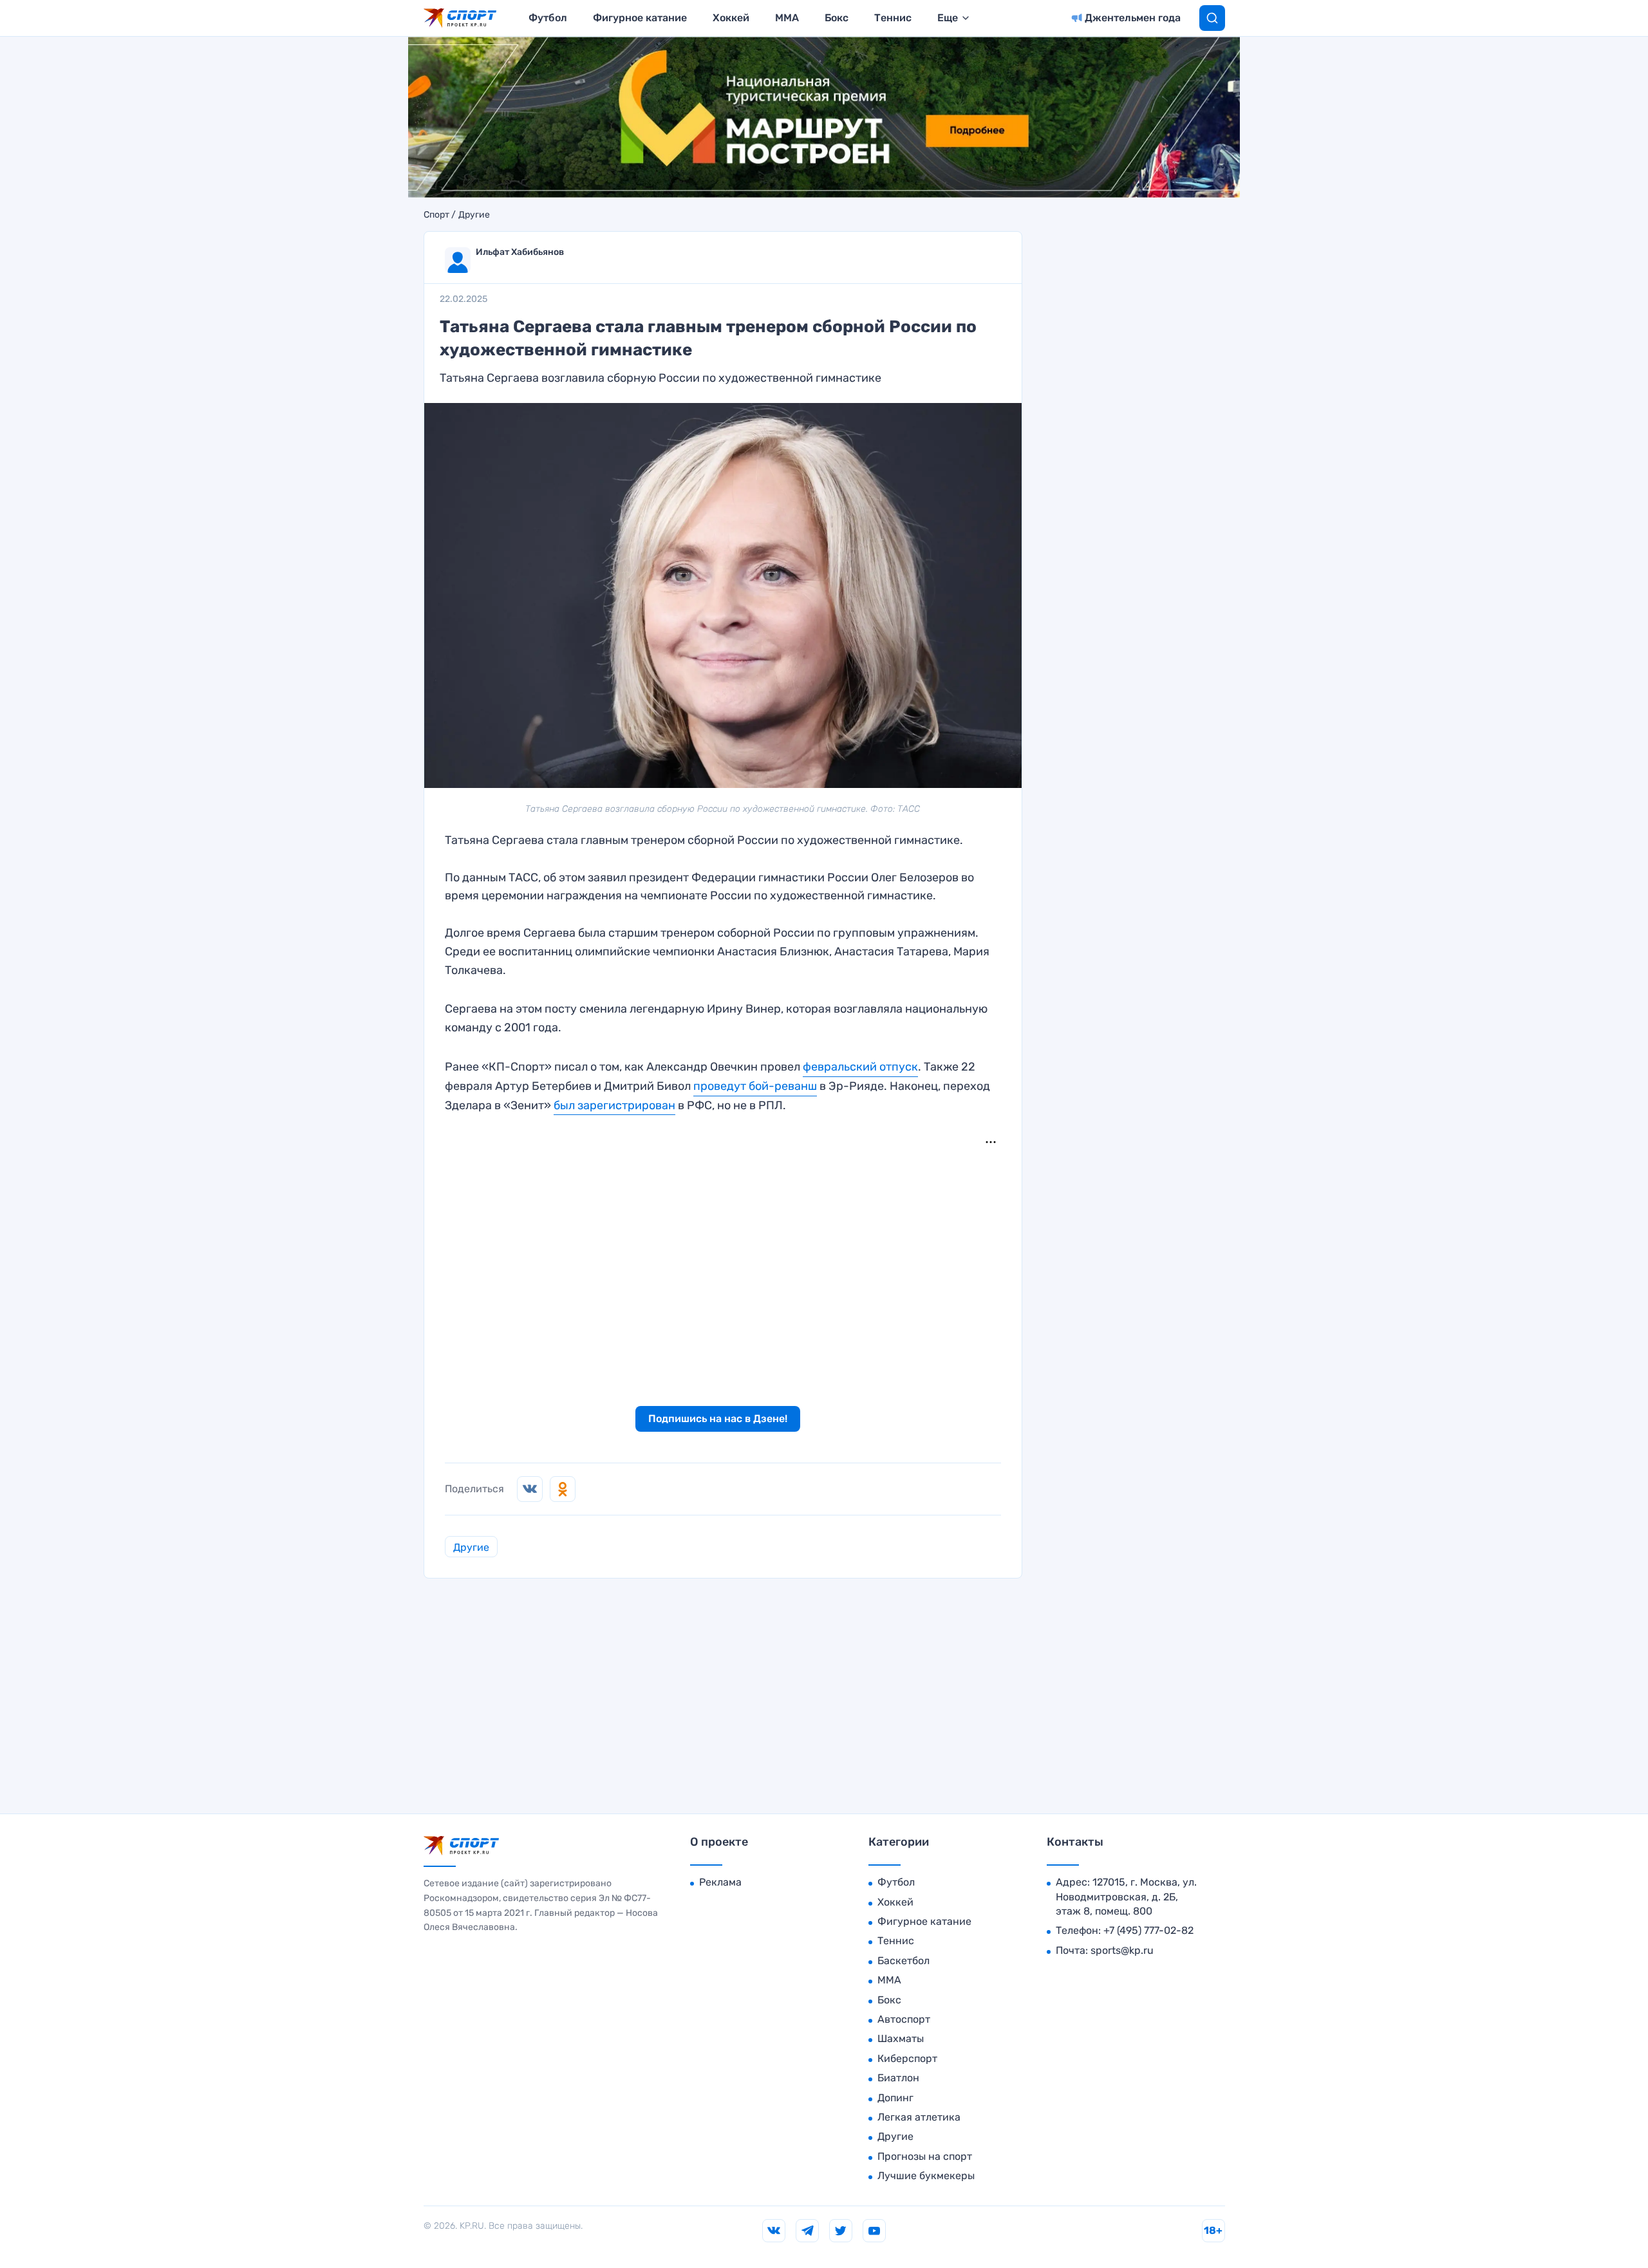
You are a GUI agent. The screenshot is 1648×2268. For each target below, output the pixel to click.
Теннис (893, 18)
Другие (474, 215)
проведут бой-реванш (755, 1086)
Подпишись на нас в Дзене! (718, 1419)
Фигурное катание (640, 18)
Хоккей (731, 18)
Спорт (436, 215)
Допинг (895, 2098)
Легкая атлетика (919, 2117)
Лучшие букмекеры (926, 2176)
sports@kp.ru (1122, 1950)
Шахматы (901, 2038)
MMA (787, 18)
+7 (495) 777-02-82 (1148, 1930)
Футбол (548, 18)
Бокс (837, 18)
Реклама (720, 1882)
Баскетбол (904, 1961)
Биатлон (898, 2078)
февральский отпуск (860, 1067)
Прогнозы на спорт (925, 2156)
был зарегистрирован (614, 1105)
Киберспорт (907, 2058)
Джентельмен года (1133, 18)
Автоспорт (904, 2019)
